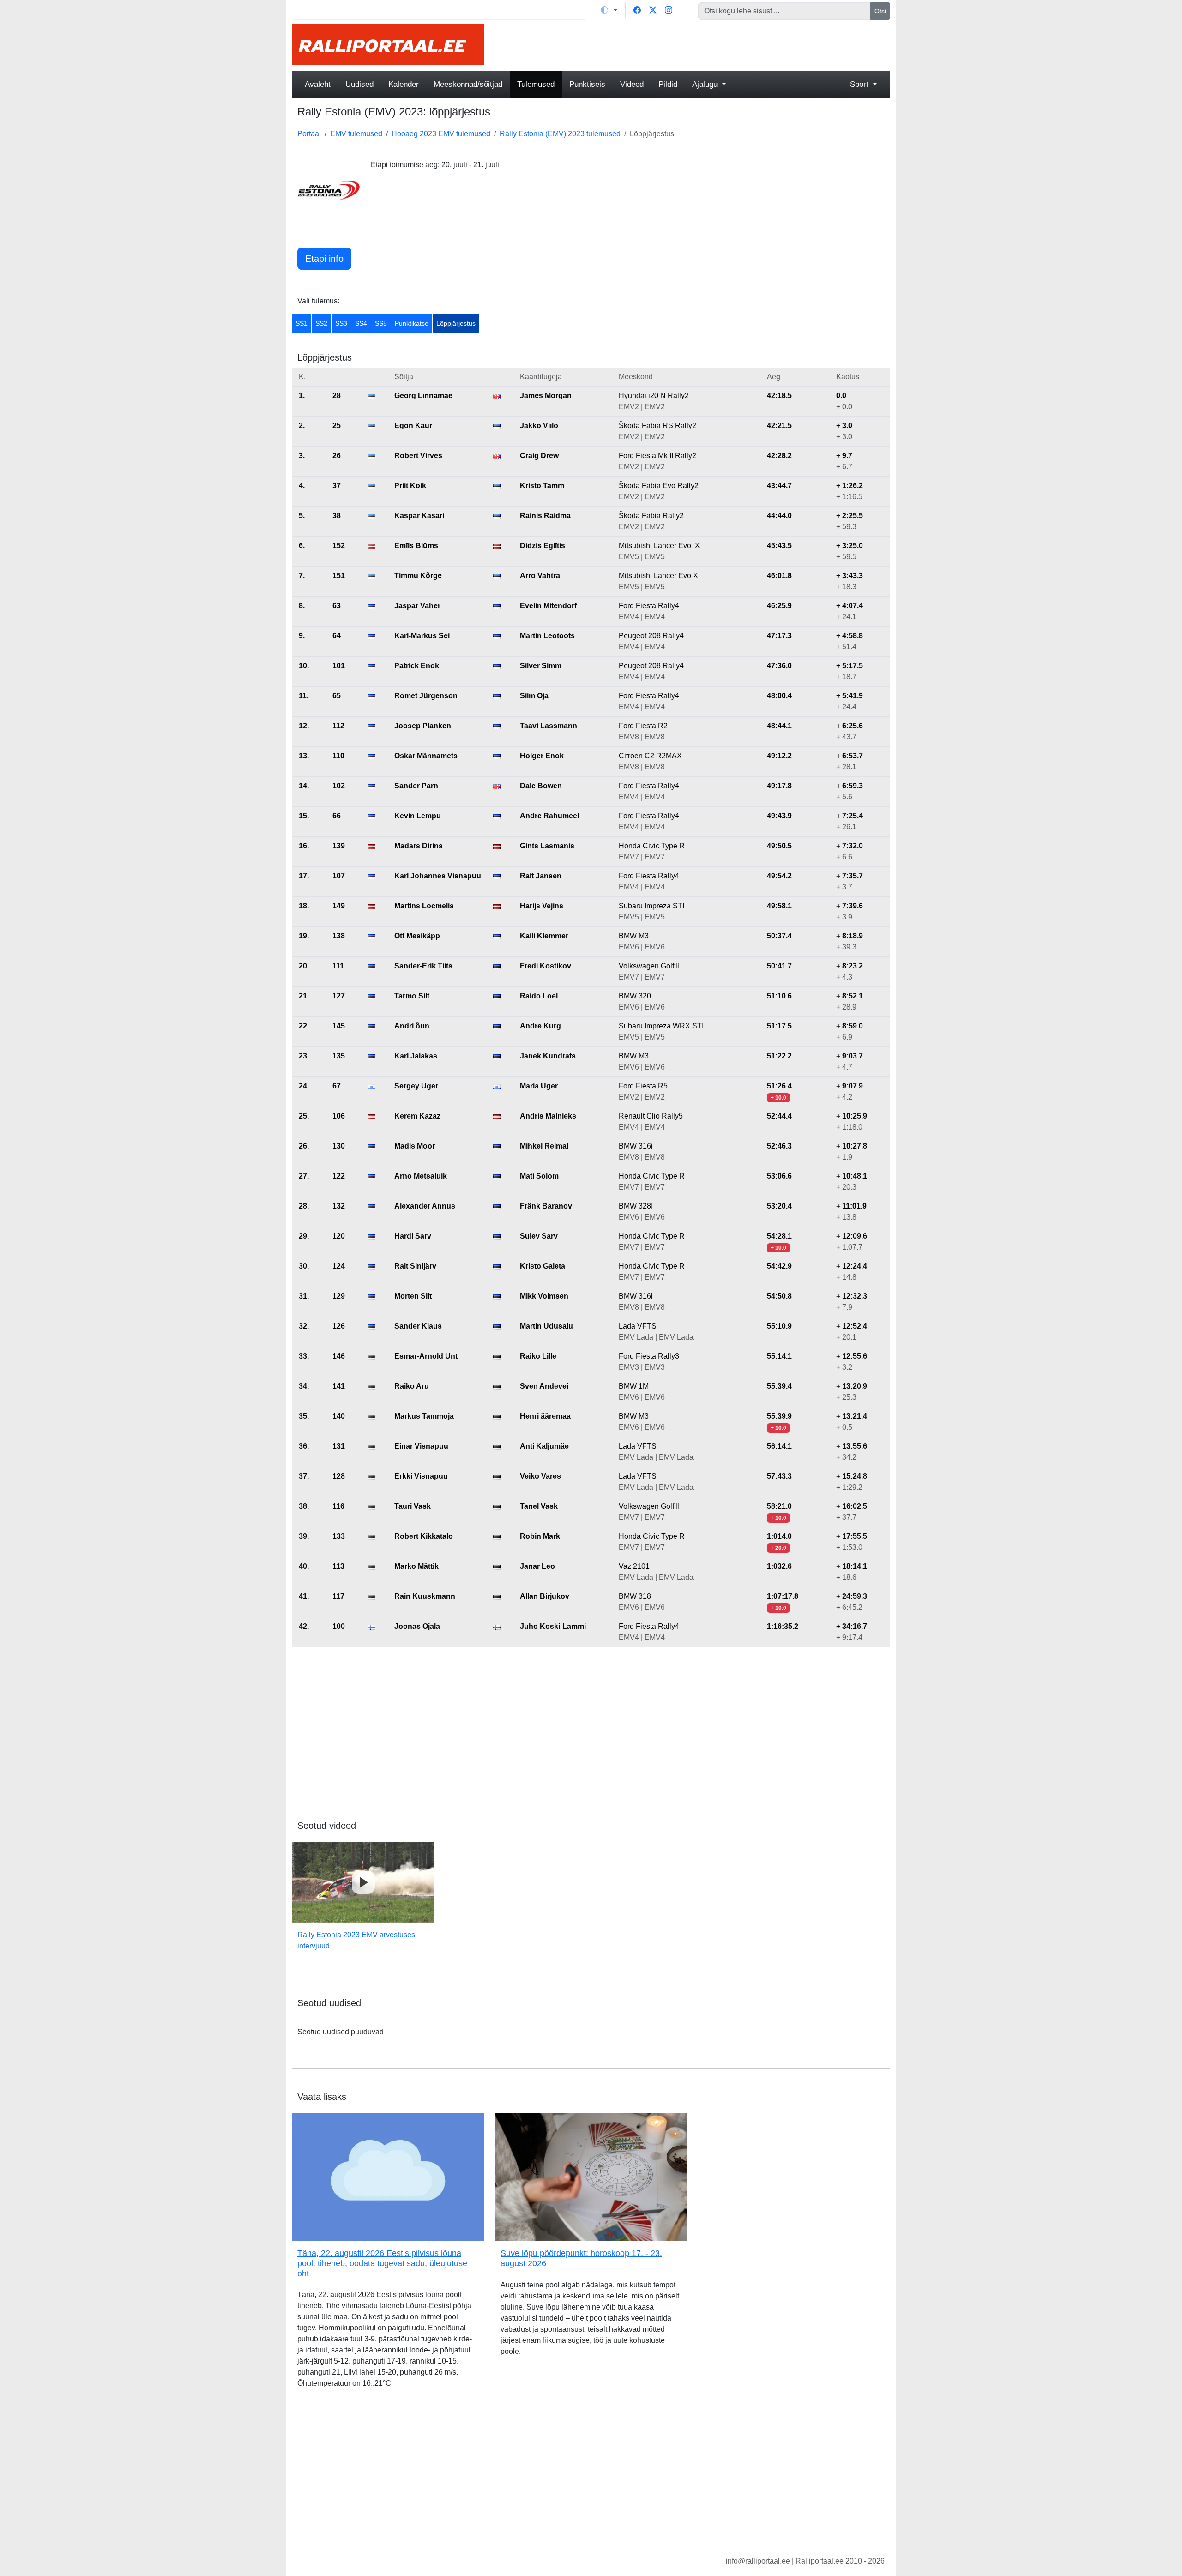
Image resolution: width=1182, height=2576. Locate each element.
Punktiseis (587, 84)
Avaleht (318, 84)
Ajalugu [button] (706, 84)
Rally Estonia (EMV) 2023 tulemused (560, 134)
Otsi (880, 11)
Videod (632, 84)
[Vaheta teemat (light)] (609, 10)
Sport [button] (860, 84)
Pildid (668, 84)
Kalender (404, 84)
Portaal (309, 134)
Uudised (359, 84)
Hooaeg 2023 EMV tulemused (441, 134)
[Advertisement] (693, 44)
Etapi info (324, 259)
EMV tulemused (356, 134)
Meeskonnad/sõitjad (468, 84)
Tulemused (536, 84)
